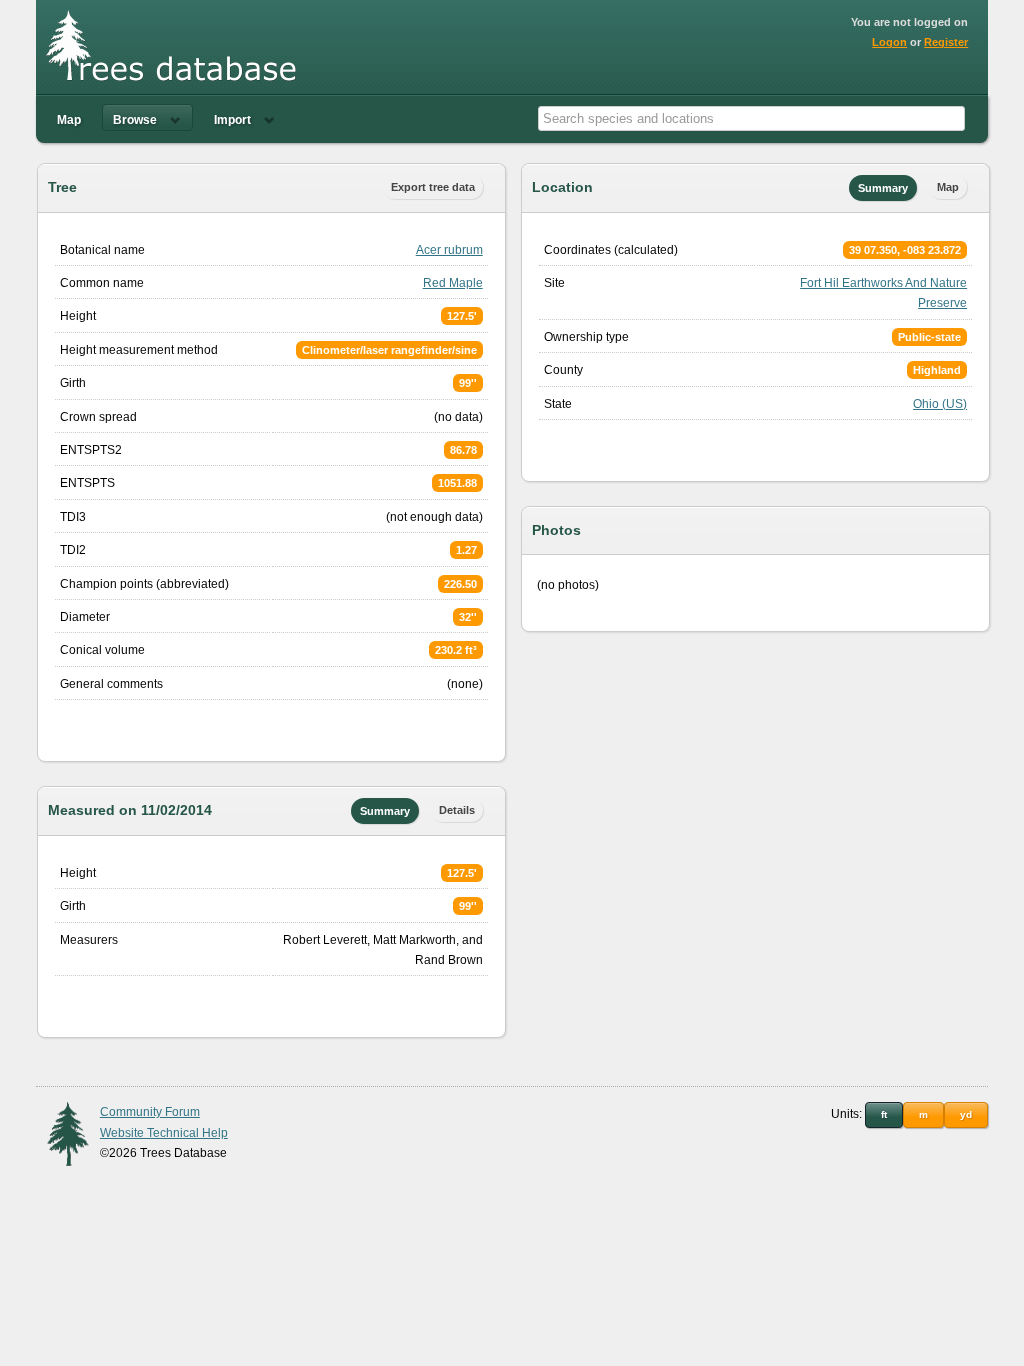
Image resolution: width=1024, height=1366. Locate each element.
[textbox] (751, 118)
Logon (889, 42)
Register (946, 42)
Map (69, 120)
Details (457, 810)
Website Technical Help (164, 1133)
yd (966, 1114)
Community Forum (150, 1112)
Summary (385, 811)
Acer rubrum (449, 250)
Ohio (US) (940, 404)
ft (884, 1114)
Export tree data (433, 187)
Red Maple (453, 283)
